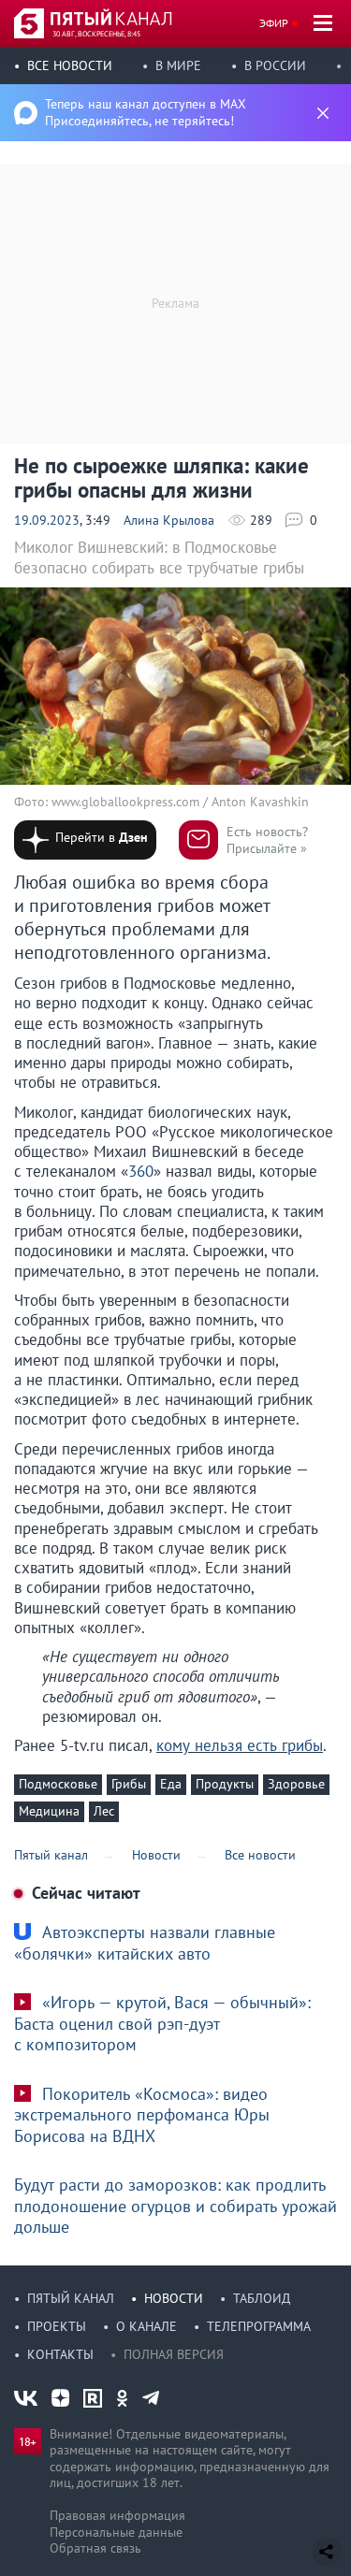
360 (141, 1171)
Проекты (57, 2326)
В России (275, 65)
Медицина (49, 1811)
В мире (178, 65)
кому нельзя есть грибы (240, 1745)
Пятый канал (71, 2298)
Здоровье (296, 1784)
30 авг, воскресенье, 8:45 (96, 34)
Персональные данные (116, 2532)
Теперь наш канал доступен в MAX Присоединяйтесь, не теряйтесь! (146, 112)
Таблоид (262, 2298)
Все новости (70, 65)
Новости (174, 2298)
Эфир (274, 23)
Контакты (60, 2354)
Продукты (225, 1784)
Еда (171, 1784)
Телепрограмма (259, 2326)
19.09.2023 (47, 520)
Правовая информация (117, 2515)
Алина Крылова (169, 520)
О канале (146, 2326)
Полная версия (174, 2354)
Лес (104, 1811)
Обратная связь (95, 2548)
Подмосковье (58, 1784)
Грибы (129, 1784)
